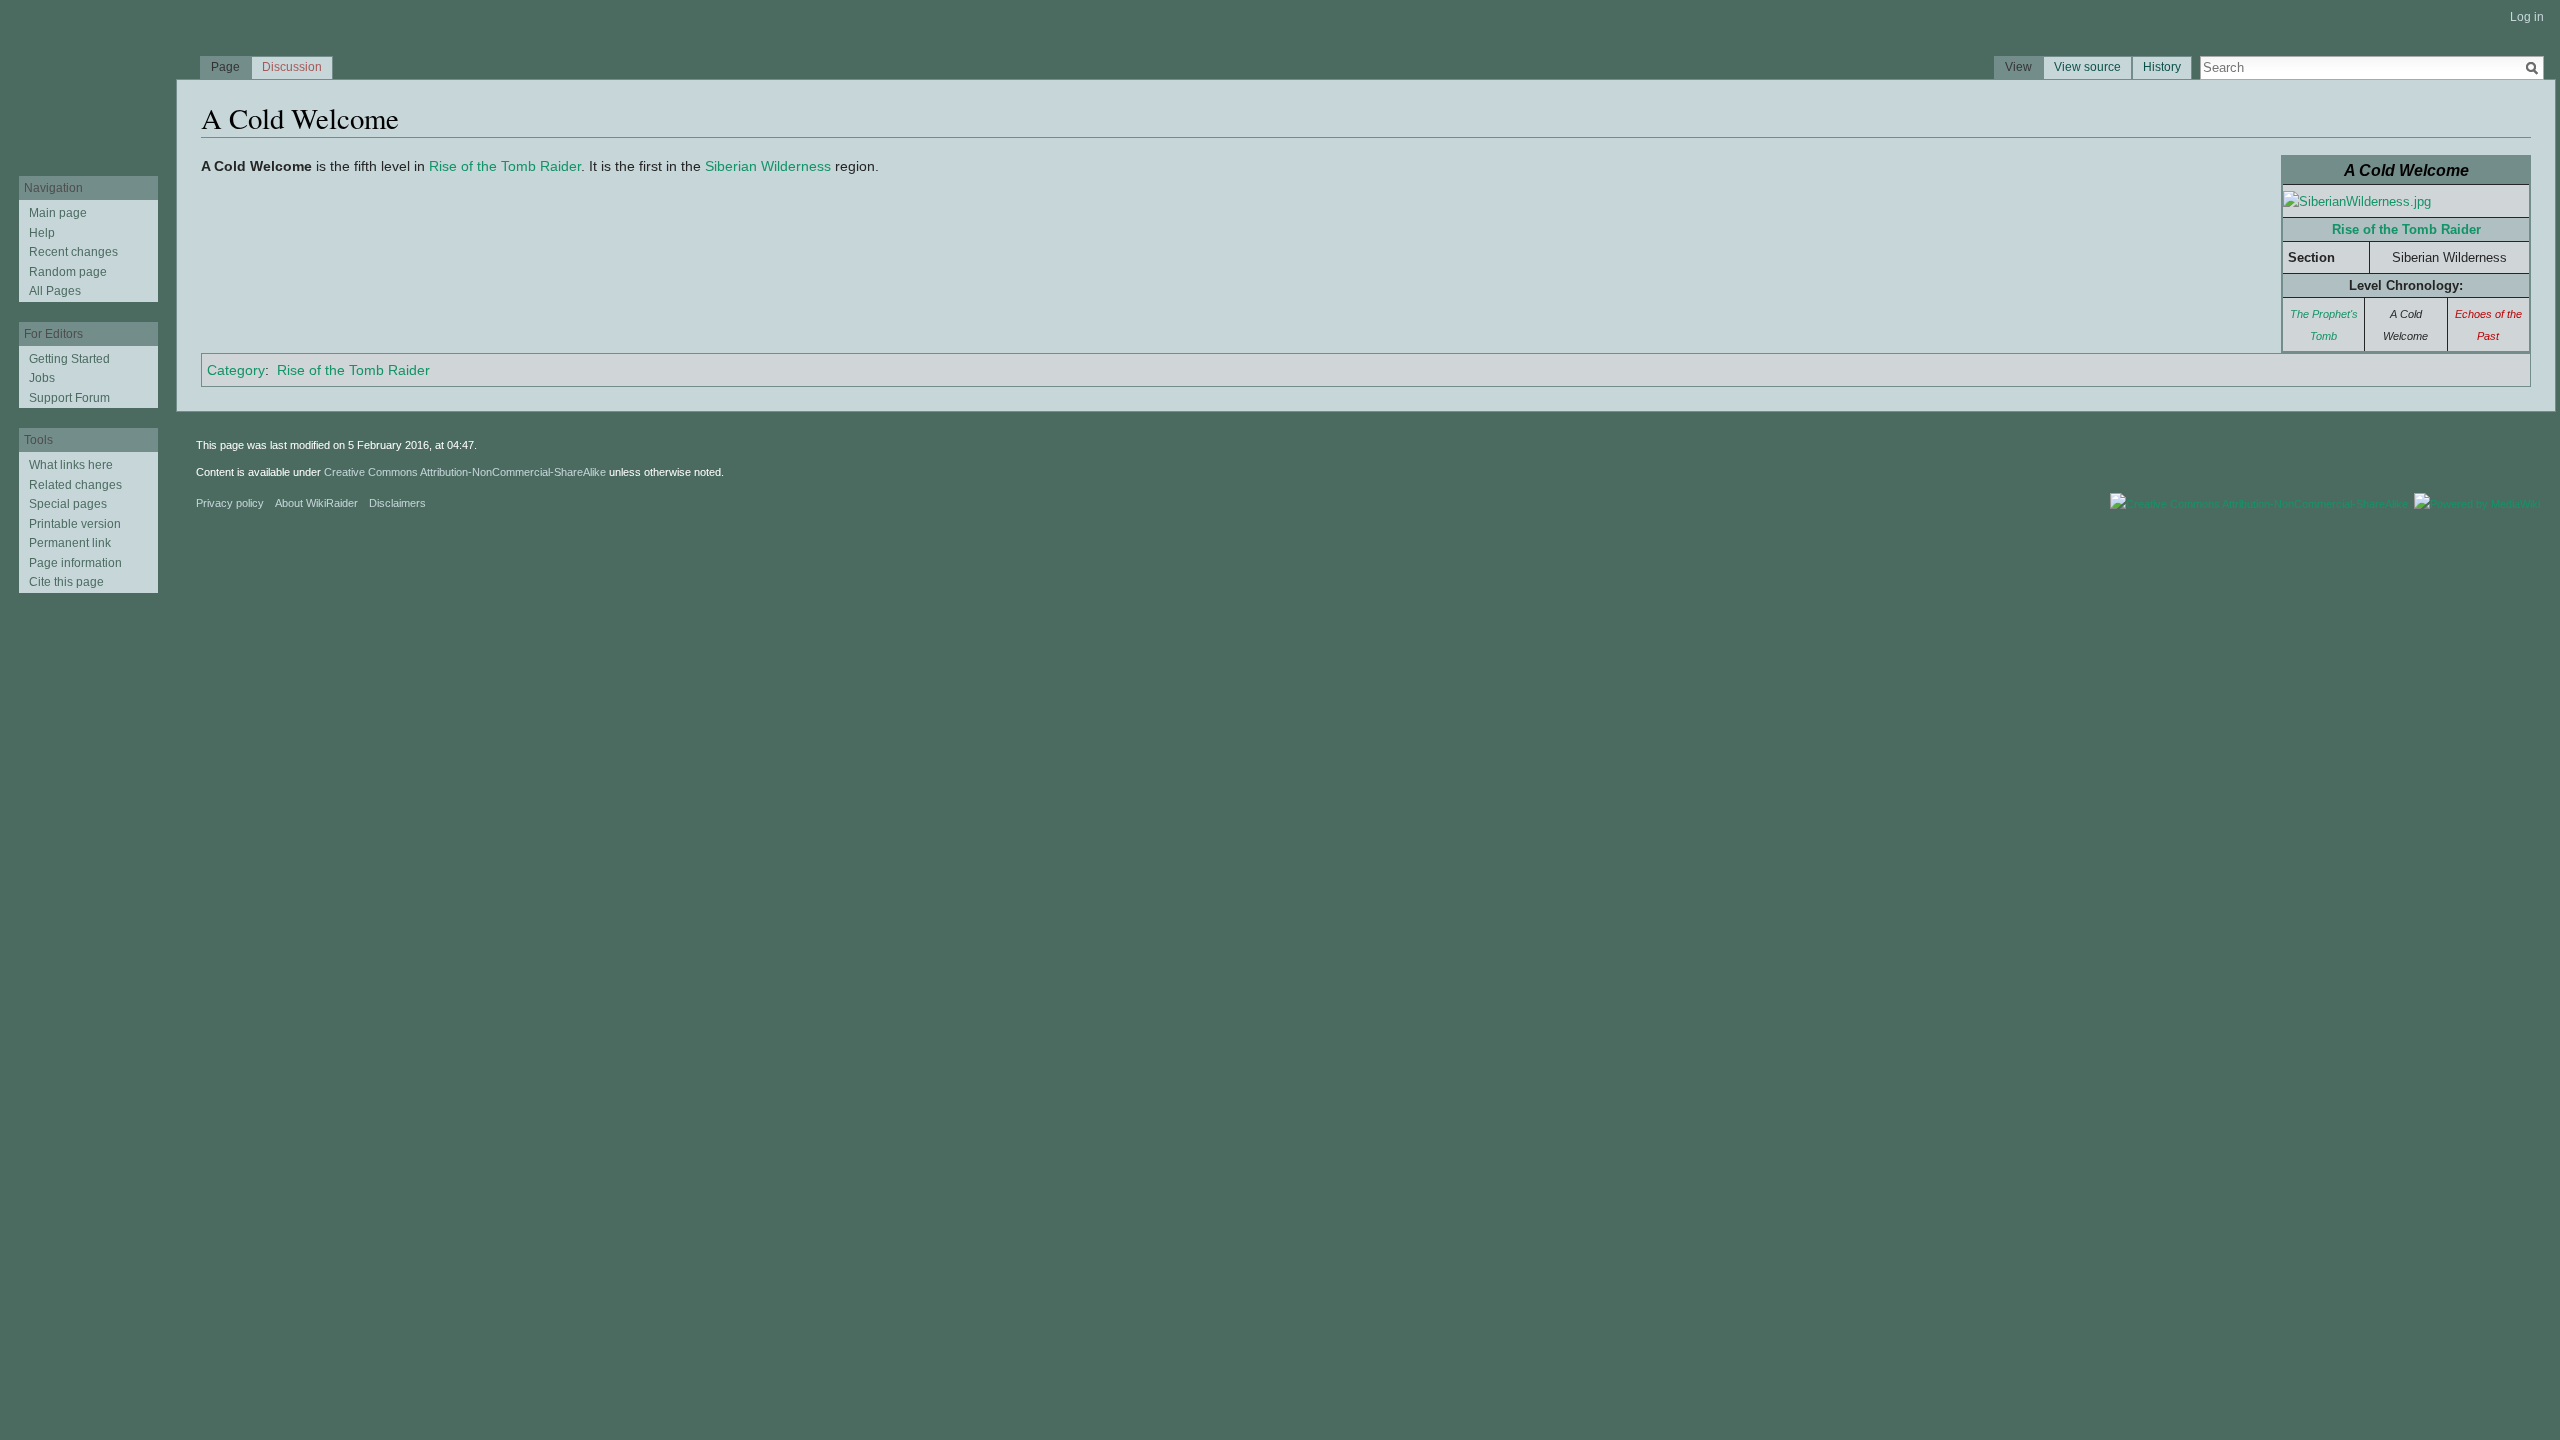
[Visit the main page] (88, 80)
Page (225, 67)
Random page (68, 272)
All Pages (55, 291)
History (2162, 67)
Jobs (42, 378)
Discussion (292, 67)
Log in (2527, 17)
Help (42, 233)
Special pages (68, 504)
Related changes (75, 485)
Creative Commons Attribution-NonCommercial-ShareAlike (465, 472)
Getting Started (69, 359)
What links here (71, 465)
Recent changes (73, 252)
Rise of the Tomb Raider (2406, 229)
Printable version (75, 524)
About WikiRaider (316, 503)
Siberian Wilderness (768, 166)
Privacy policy (230, 503)
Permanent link (70, 543)
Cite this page (66, 582)
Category (236, 370)
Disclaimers (397, 503)
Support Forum (69, 398)
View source (2087, 67)
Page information (75, 563)
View (2018, 67)
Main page (58, 213)
